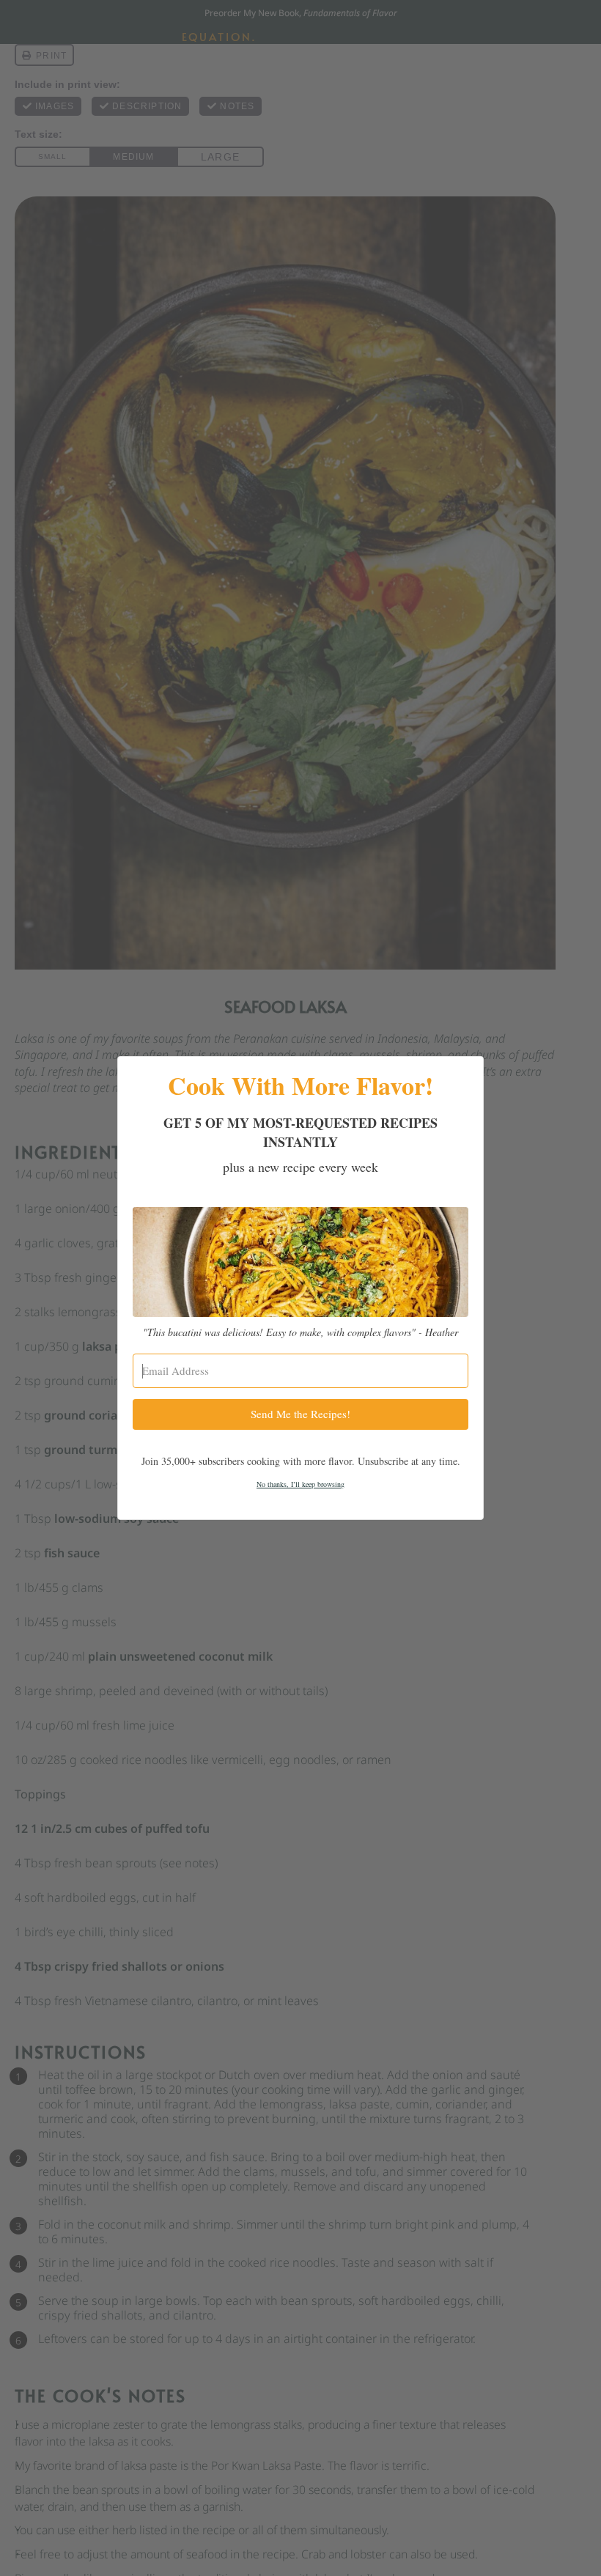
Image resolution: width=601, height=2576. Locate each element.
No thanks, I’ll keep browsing (300, 1484)
